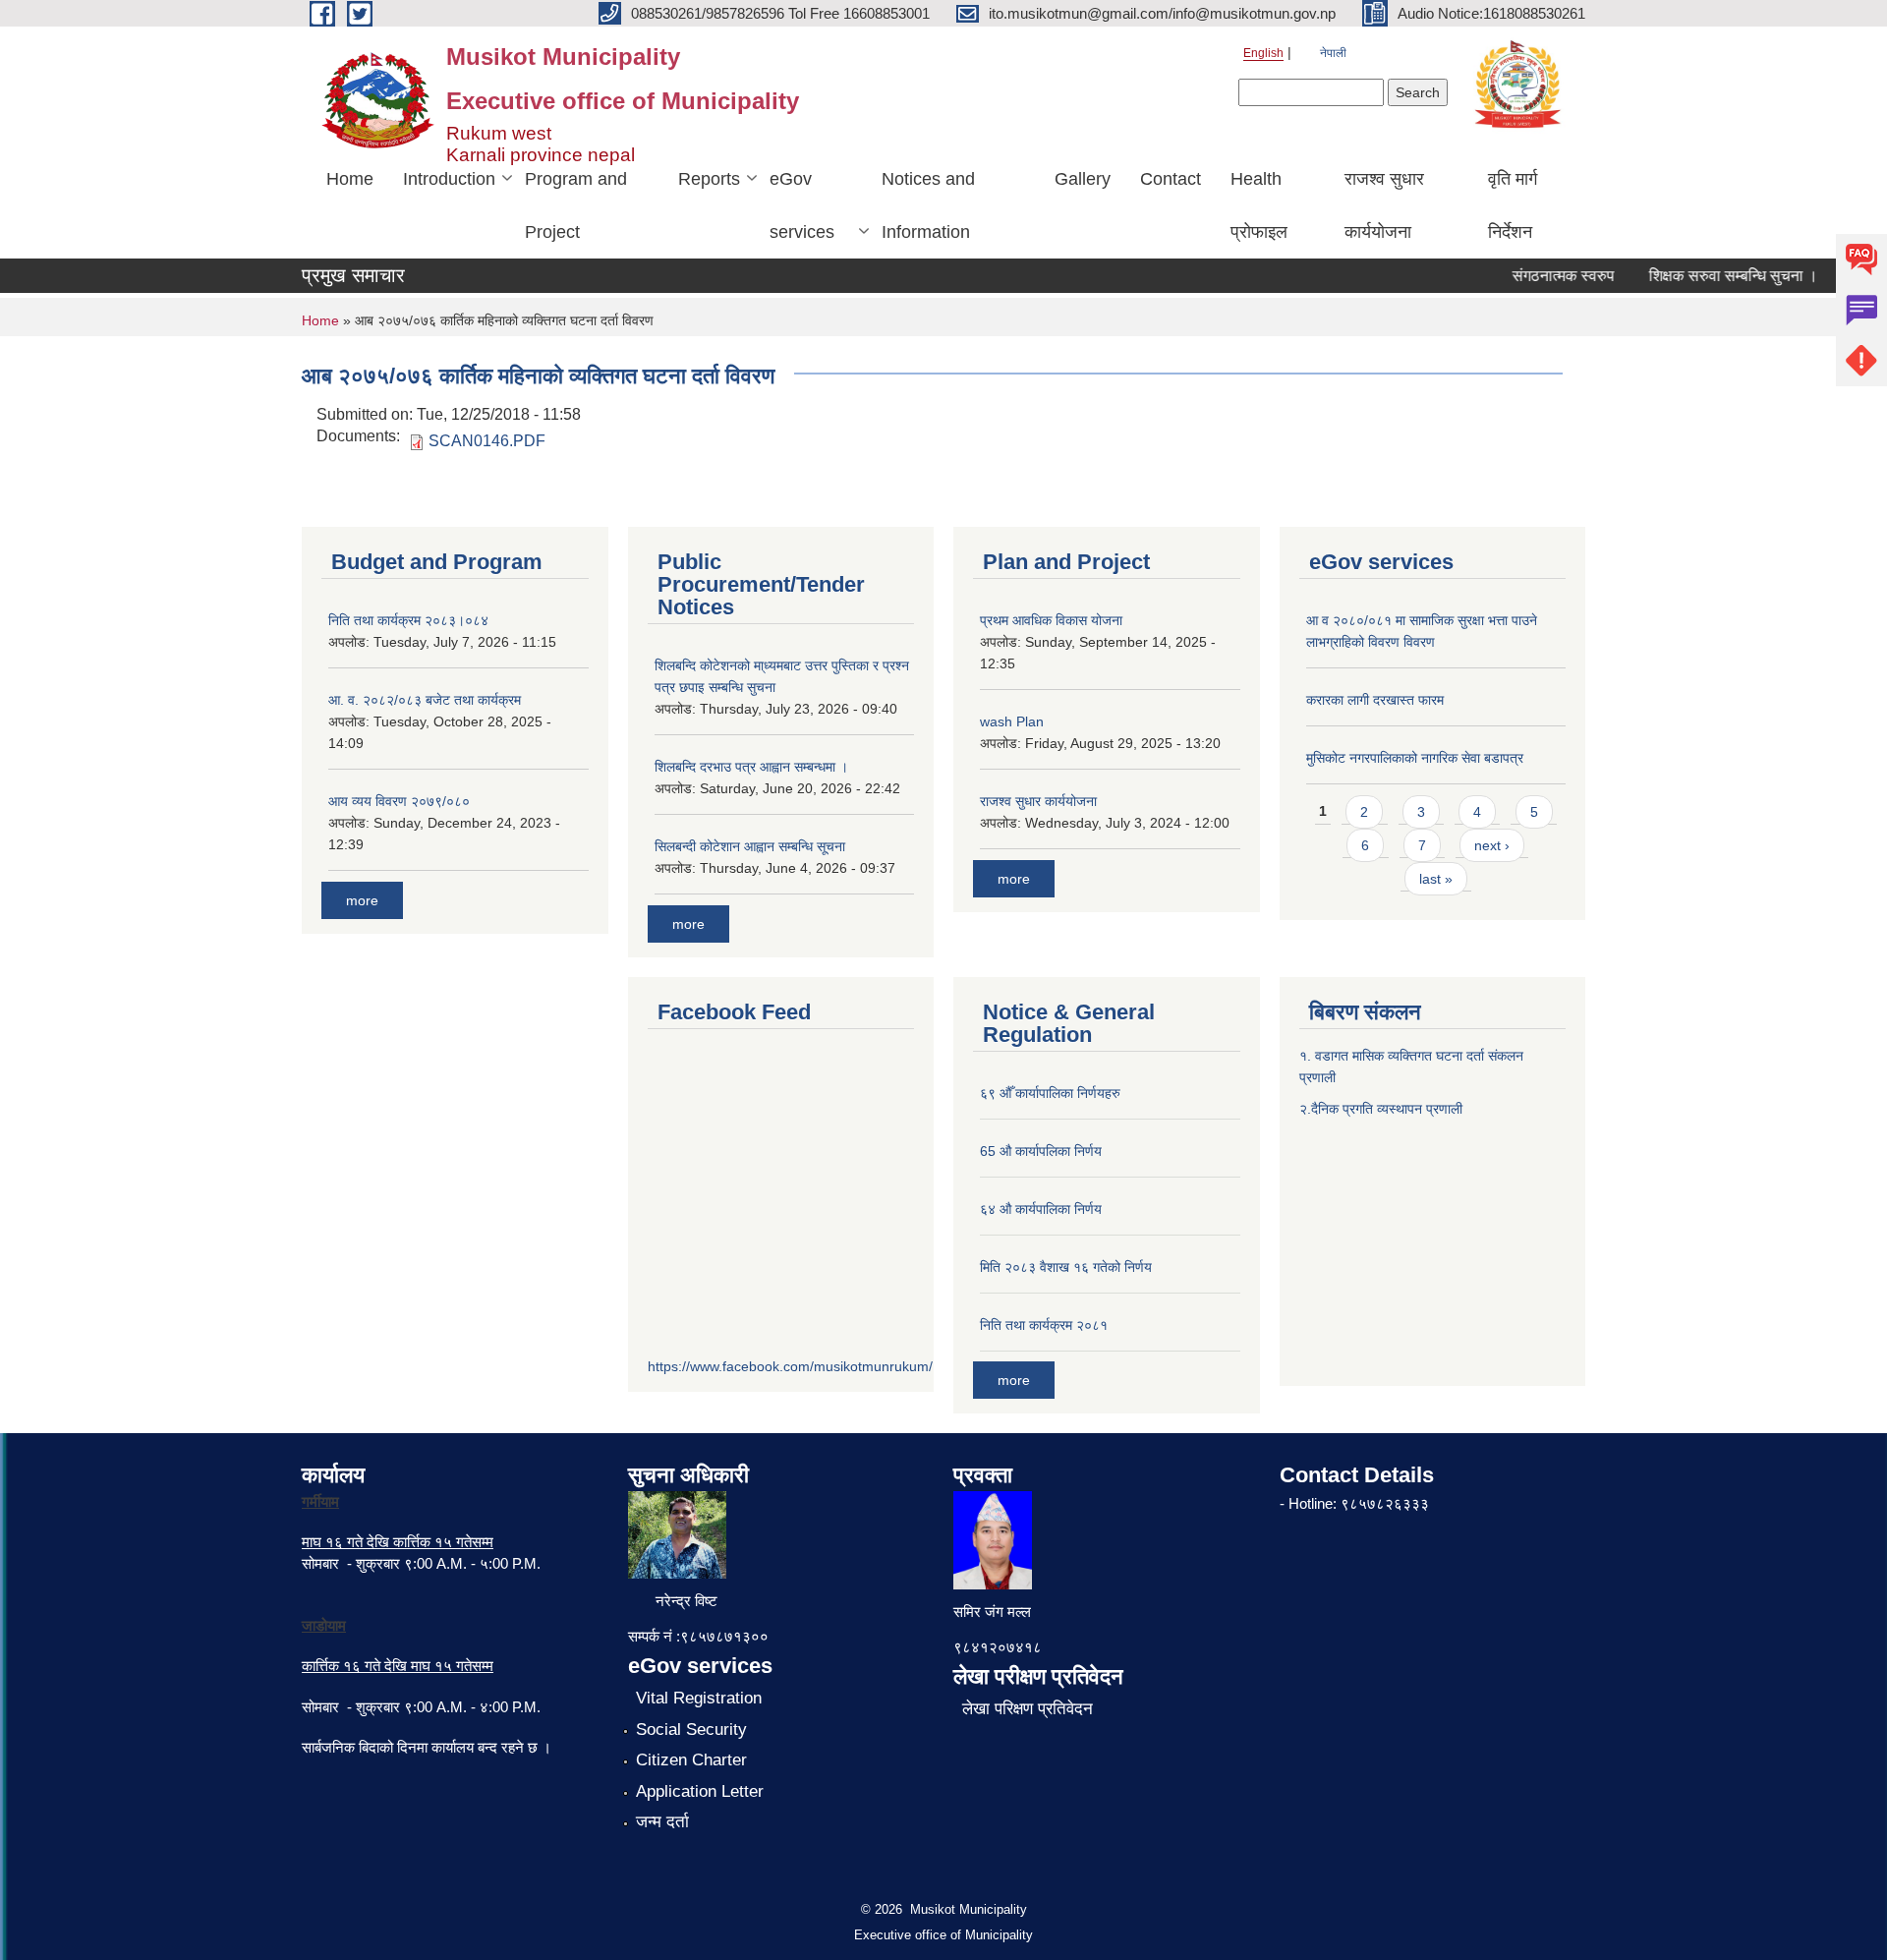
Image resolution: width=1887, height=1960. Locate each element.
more (362, 900)
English (1263, 53)
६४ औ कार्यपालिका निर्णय (1041, 1209)
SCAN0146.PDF (487, 441)
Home (350, 179)
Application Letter (700, 1791)
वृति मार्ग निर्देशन (1513, 205)
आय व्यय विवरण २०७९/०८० (399, 801)
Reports (709, 179)
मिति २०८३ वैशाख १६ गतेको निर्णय (1066, 1267)
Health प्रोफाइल (1259, 205)
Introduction (449, 179)
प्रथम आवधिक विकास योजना (1051, 620)
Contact (1171, 179)
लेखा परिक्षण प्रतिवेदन (1028, 1709)
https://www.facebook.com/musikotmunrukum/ (790, 1366)
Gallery (1083, 179)
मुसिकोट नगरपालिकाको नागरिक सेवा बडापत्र (1415, 758)
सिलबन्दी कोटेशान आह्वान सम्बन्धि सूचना (750, 846)
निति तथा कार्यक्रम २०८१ (1044, 1325)
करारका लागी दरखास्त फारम (1375, 700)
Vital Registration (699, 1698)
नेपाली (1333, 53)
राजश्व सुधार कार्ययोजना (1384, 205)
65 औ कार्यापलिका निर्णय (1041, 1151)
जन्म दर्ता (662, 1822)
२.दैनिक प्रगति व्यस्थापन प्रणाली (1381, 1109)
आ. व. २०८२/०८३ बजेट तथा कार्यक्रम (425, 700)
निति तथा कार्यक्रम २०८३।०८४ (408, 620)
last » (1436, 879)
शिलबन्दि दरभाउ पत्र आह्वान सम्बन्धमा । (751, 767)
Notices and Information (928, 205)
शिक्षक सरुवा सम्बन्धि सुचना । (1713, 276)
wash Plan (1012, 721)
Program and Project (576, 205)
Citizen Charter (691, 1760)
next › (1492, 845)
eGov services (802, 205)
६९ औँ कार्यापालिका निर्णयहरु (1050, 1093)
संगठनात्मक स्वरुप (1543, 276)
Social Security (691, 1729)
